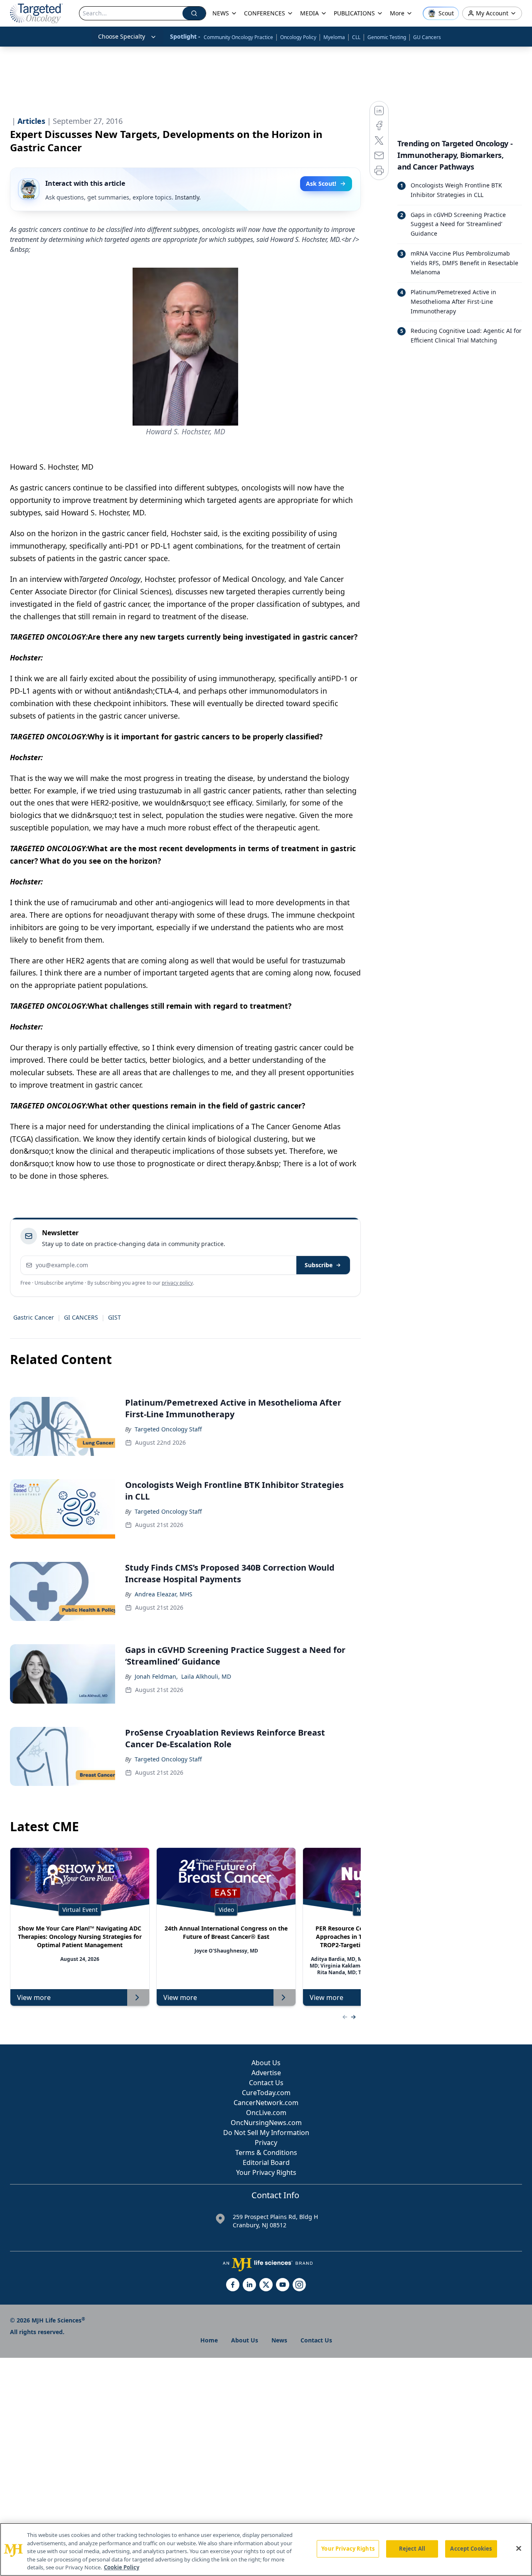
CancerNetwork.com (266, 2103)
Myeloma (334, 37)
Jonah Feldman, (156, 1676)
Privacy (266, 2143)
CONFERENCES (265, 13)
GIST (115, 1317)
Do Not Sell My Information (266, 2133)
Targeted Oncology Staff (168, 1429)
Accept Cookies (471, 2549)
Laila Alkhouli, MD (206, 1676)
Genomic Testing (387, 37)
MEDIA (309, 13)
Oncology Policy (298, 37)
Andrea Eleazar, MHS (164, 1594)
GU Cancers (427, 37)
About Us (266, 2063)
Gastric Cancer (34, 1317)
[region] (266, 2549)
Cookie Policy (122, 2567)
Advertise (266, 2073)
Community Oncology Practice (238, 37)
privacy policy (177, 1283)
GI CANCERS (81, 1317)
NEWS (221, 13)
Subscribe (319, 1265)
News (279, 2340)
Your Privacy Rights (266, 2172)
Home (209, 2340)
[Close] (519, 2549)
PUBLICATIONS (354, 13)
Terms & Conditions (266, 2152)
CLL (356, 37)
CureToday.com (266, 2093)
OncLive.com (266, 2113)
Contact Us (266, 2083)
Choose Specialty (122, 36)
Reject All (412, 2549)
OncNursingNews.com (266, 2123)
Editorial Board (266, 2162)
